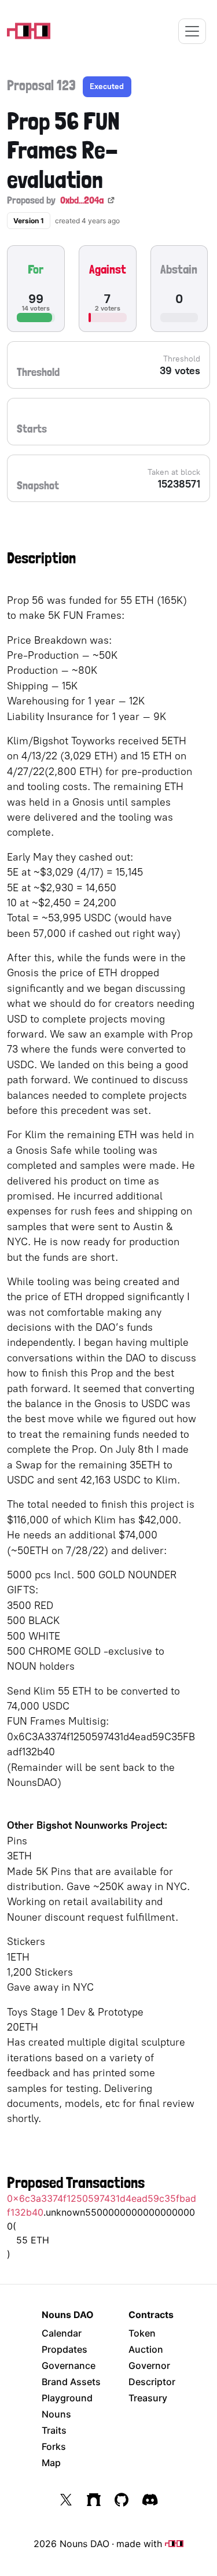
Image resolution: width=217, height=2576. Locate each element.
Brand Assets (71, 2382)
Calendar (62, 2333)
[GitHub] (122, 2500)
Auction (146, 2349)
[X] (66, 2500)
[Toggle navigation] (192, 31)
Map (51, 2463)
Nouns (56, 2414)
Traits (54, 2430)
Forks (54, 2446)
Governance (69, 2365)
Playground (67, 2398)
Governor (149, 2365)
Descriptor (152, 2382)
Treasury (148, 2398)
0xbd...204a (82, 200)
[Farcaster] (94, 2500)
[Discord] (150, 2500)
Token (142, 2333)
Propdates (65, 2349)
